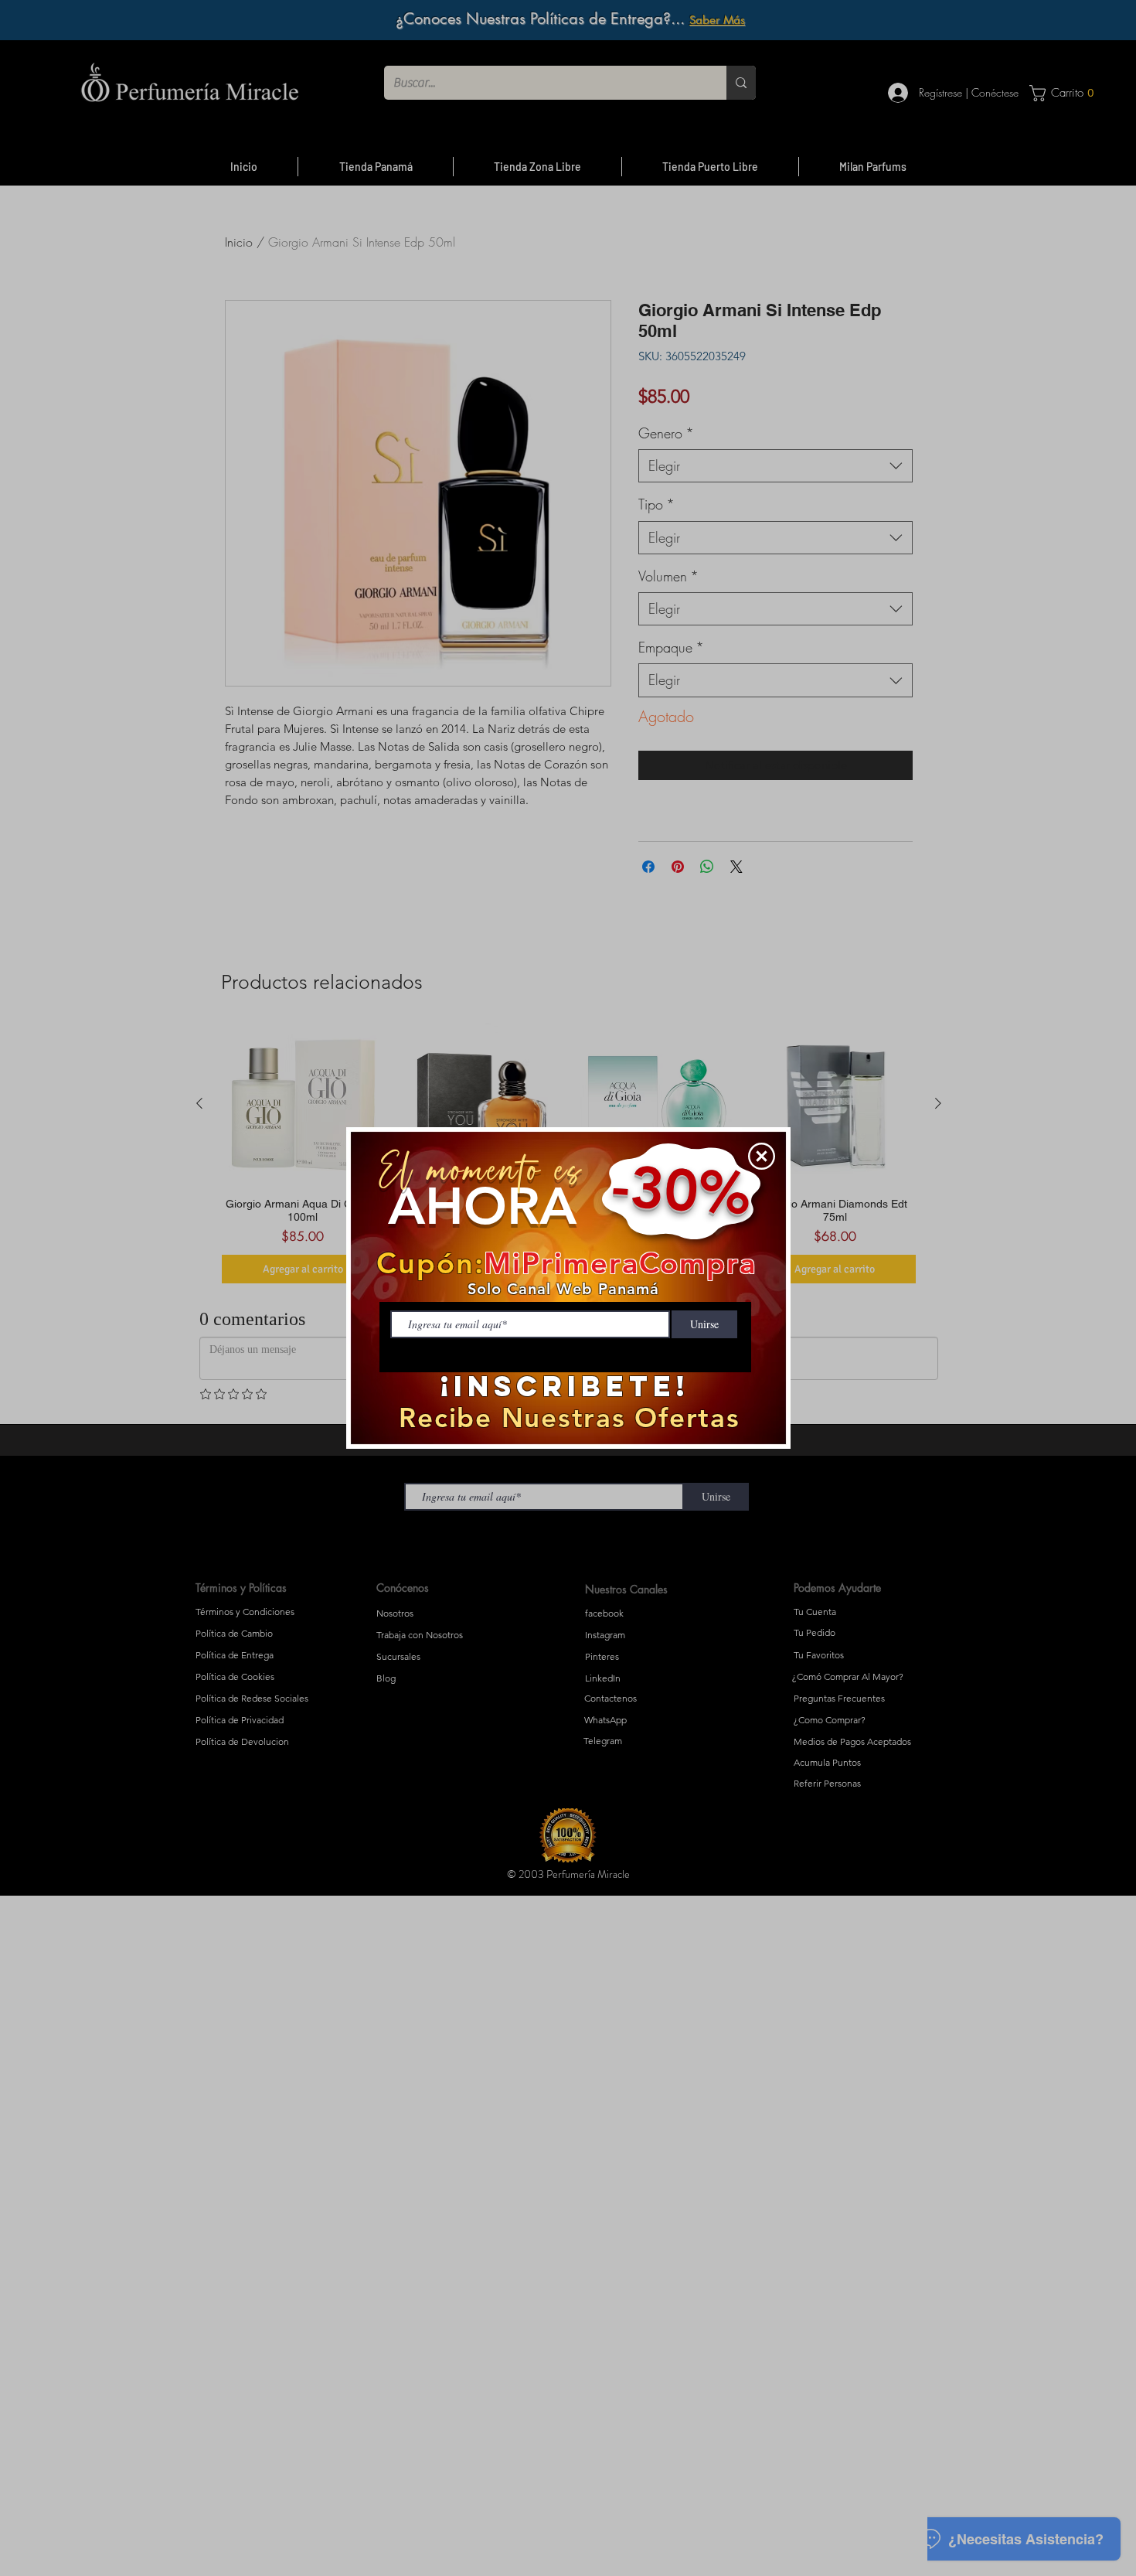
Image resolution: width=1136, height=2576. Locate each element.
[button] (762, 1156)
